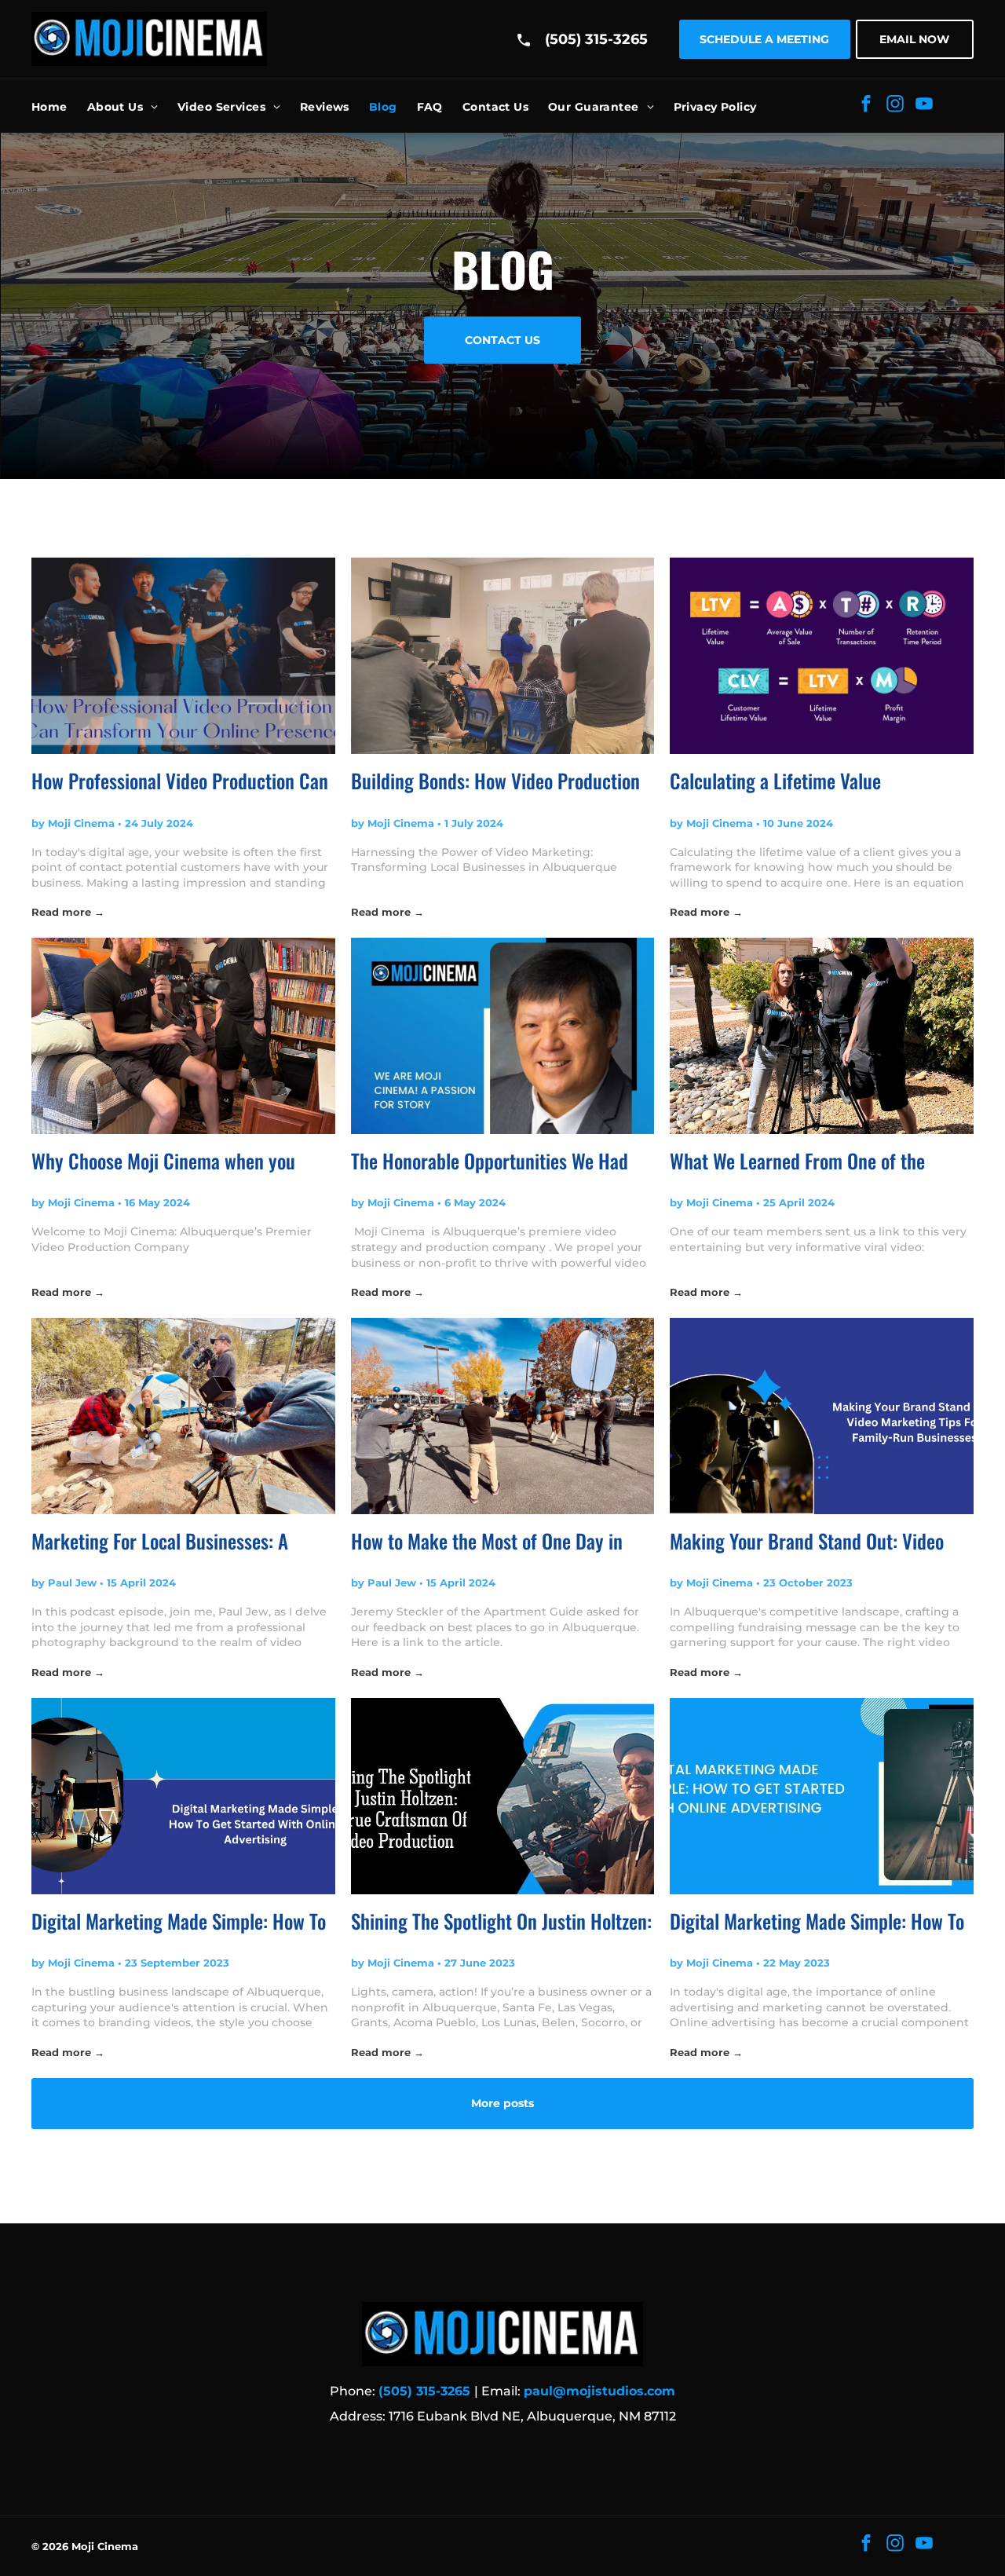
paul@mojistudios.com (599, 2391)
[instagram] (895, 106)
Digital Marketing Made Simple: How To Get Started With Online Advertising (179, 1921)
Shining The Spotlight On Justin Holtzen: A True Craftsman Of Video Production (501, 1921)
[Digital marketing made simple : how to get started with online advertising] (822, 1796)
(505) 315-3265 (596, 39)
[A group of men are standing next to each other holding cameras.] (183, 656)
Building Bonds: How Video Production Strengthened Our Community (495, 781)
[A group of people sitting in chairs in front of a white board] (503, 656)
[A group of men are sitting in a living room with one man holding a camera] (183, 1036)
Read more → (68, 912)
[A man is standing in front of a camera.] (503, 1796)
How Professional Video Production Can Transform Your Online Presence (180, 781)
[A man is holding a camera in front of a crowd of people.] (822, 1416)
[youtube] (924, 106)
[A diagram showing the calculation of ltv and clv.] (822, 656)
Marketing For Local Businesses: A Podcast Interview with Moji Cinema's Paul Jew (170, 1541)
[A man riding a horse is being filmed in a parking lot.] (503, 1416)
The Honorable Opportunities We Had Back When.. (490, 1161)
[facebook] (866, 106)
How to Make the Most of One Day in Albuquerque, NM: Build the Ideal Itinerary (487, 1541)
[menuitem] (59, 107)
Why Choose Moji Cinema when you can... (163, 1161)
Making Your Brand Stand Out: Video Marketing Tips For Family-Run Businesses (807, 1541)
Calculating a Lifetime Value (775, 780)
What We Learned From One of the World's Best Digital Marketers (797, 1161)
